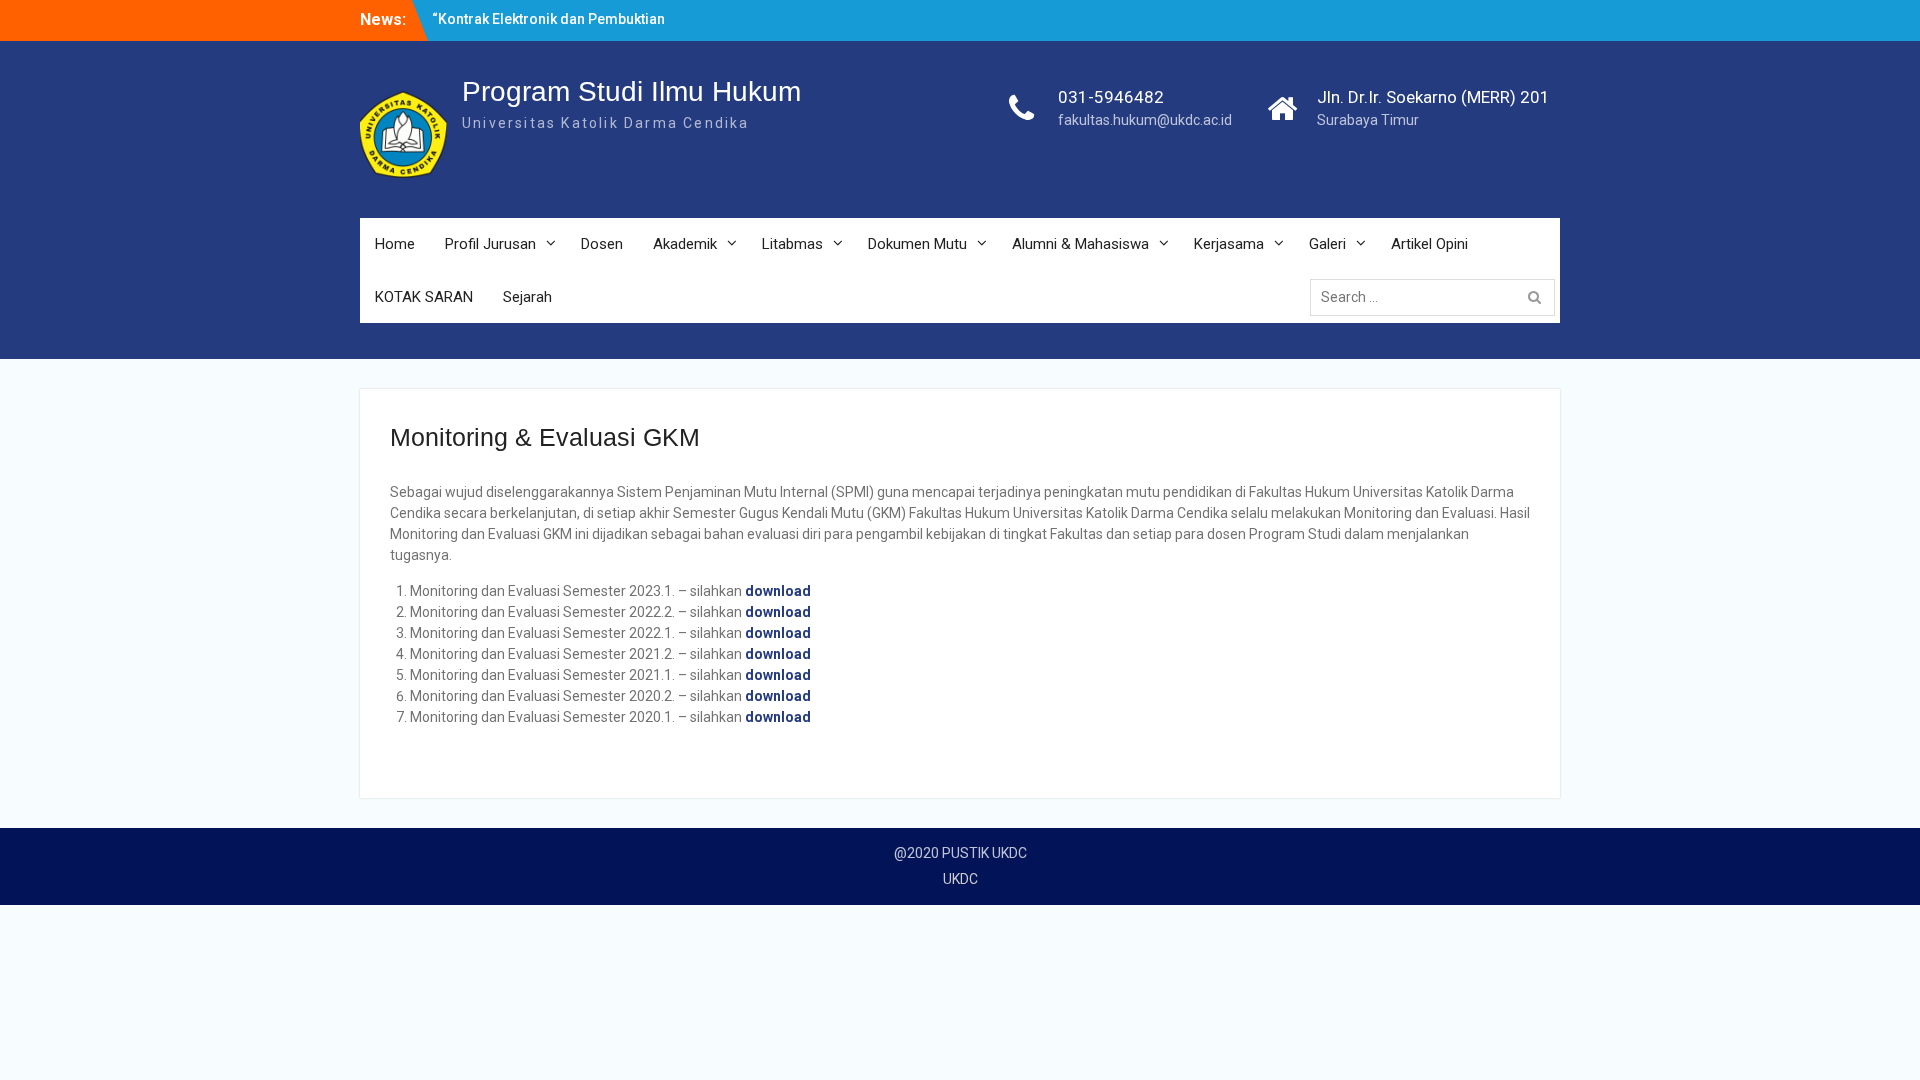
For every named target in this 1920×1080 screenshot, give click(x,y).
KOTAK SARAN (424, 297)
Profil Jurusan (490, 244)
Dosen (602, 244)
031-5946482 (1111, 97)
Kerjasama (1229, 244)
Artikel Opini (1429, 244)
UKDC (960, 879)
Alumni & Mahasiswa (1080, 244)
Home (395, 244)
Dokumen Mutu (917, 244)
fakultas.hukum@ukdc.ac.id (1145, 120)
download (778, 591)
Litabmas (792, 244)
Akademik (685, 244)
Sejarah (527, 297)
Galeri (1327, 244)
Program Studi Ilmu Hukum (631, 91)
